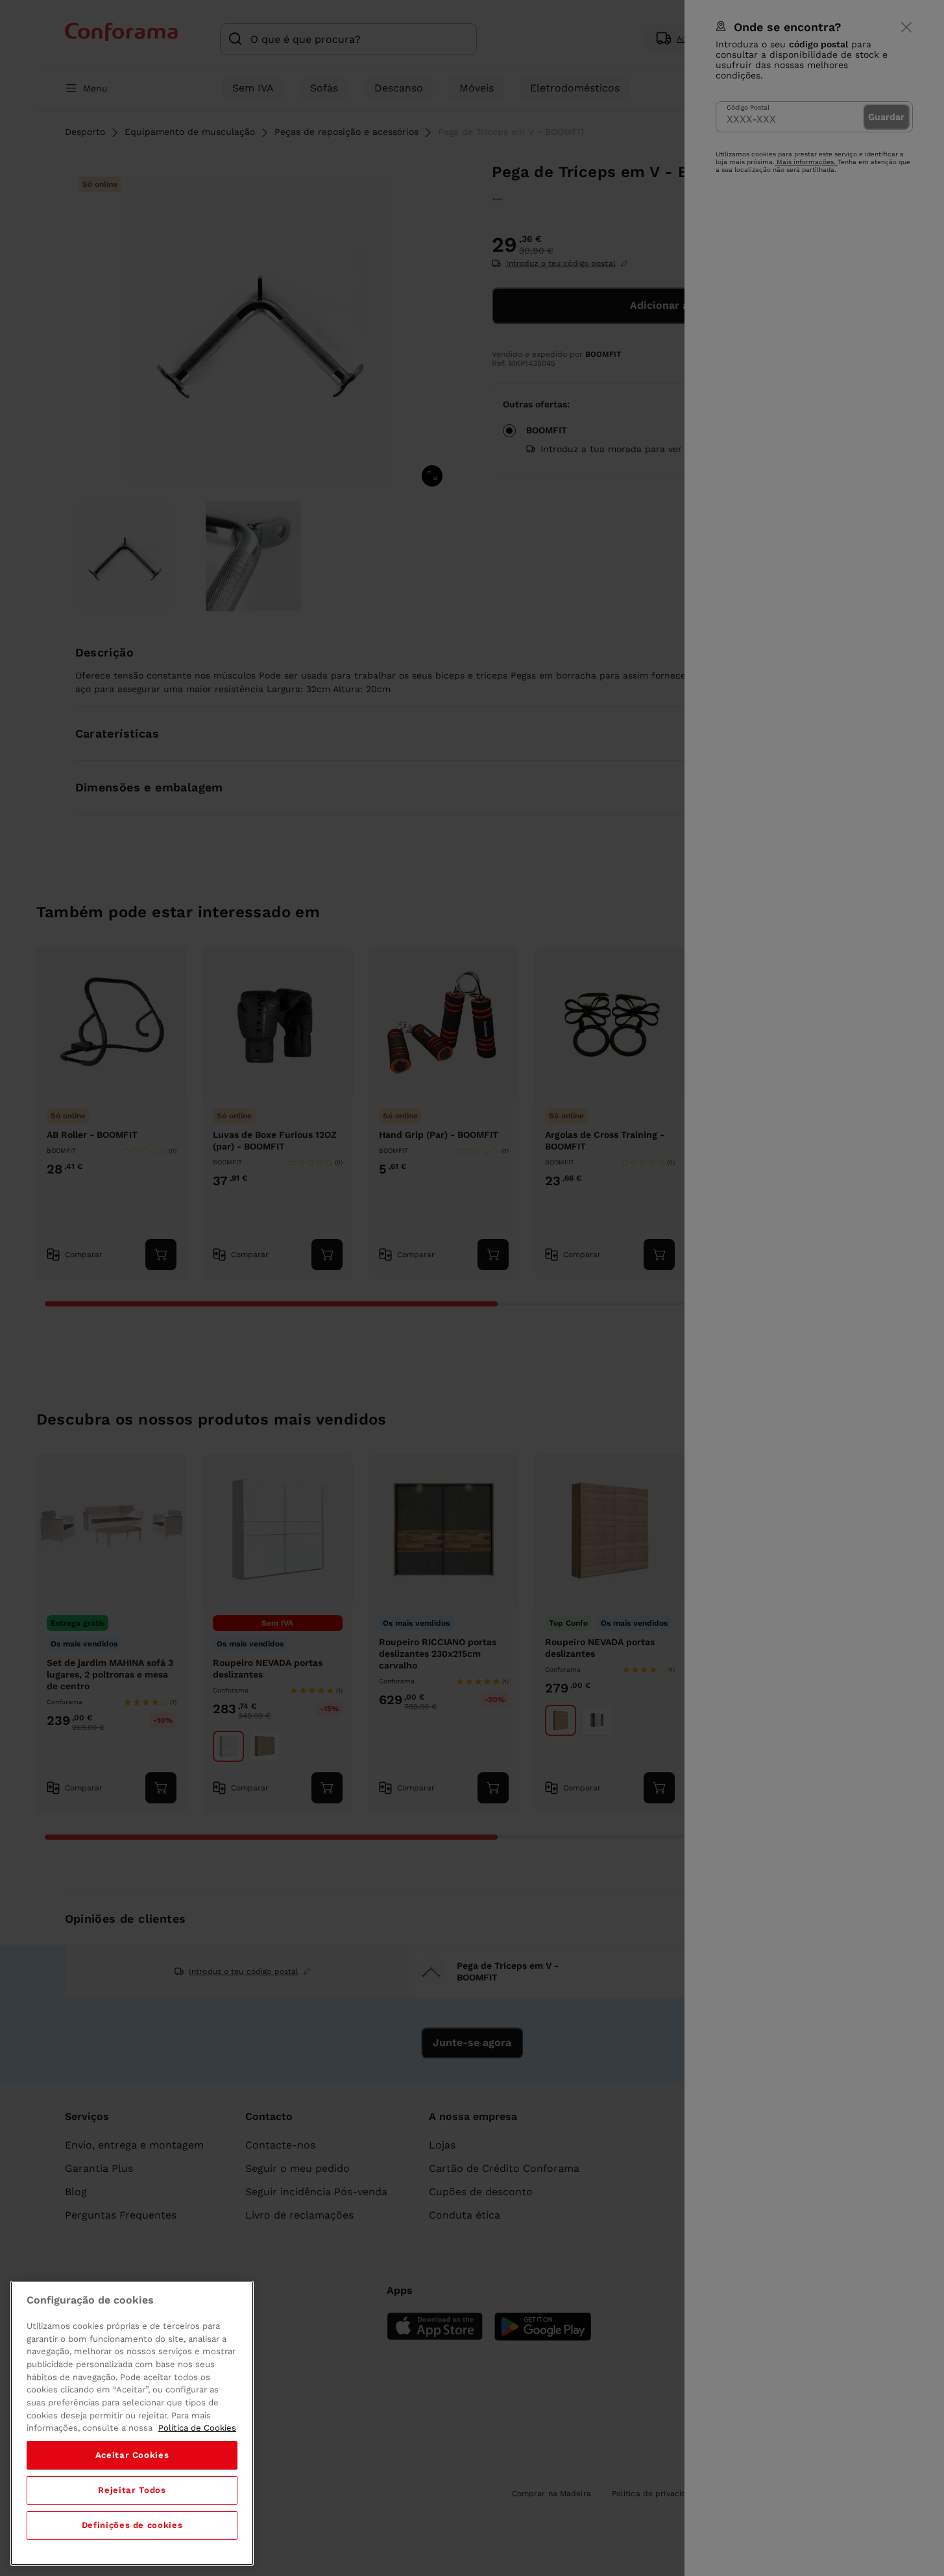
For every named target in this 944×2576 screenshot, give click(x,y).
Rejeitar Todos (132, 2490)
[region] (132, 2423)
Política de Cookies (197, 2428)
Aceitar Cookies (132, 2455)
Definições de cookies (132, 2525)
